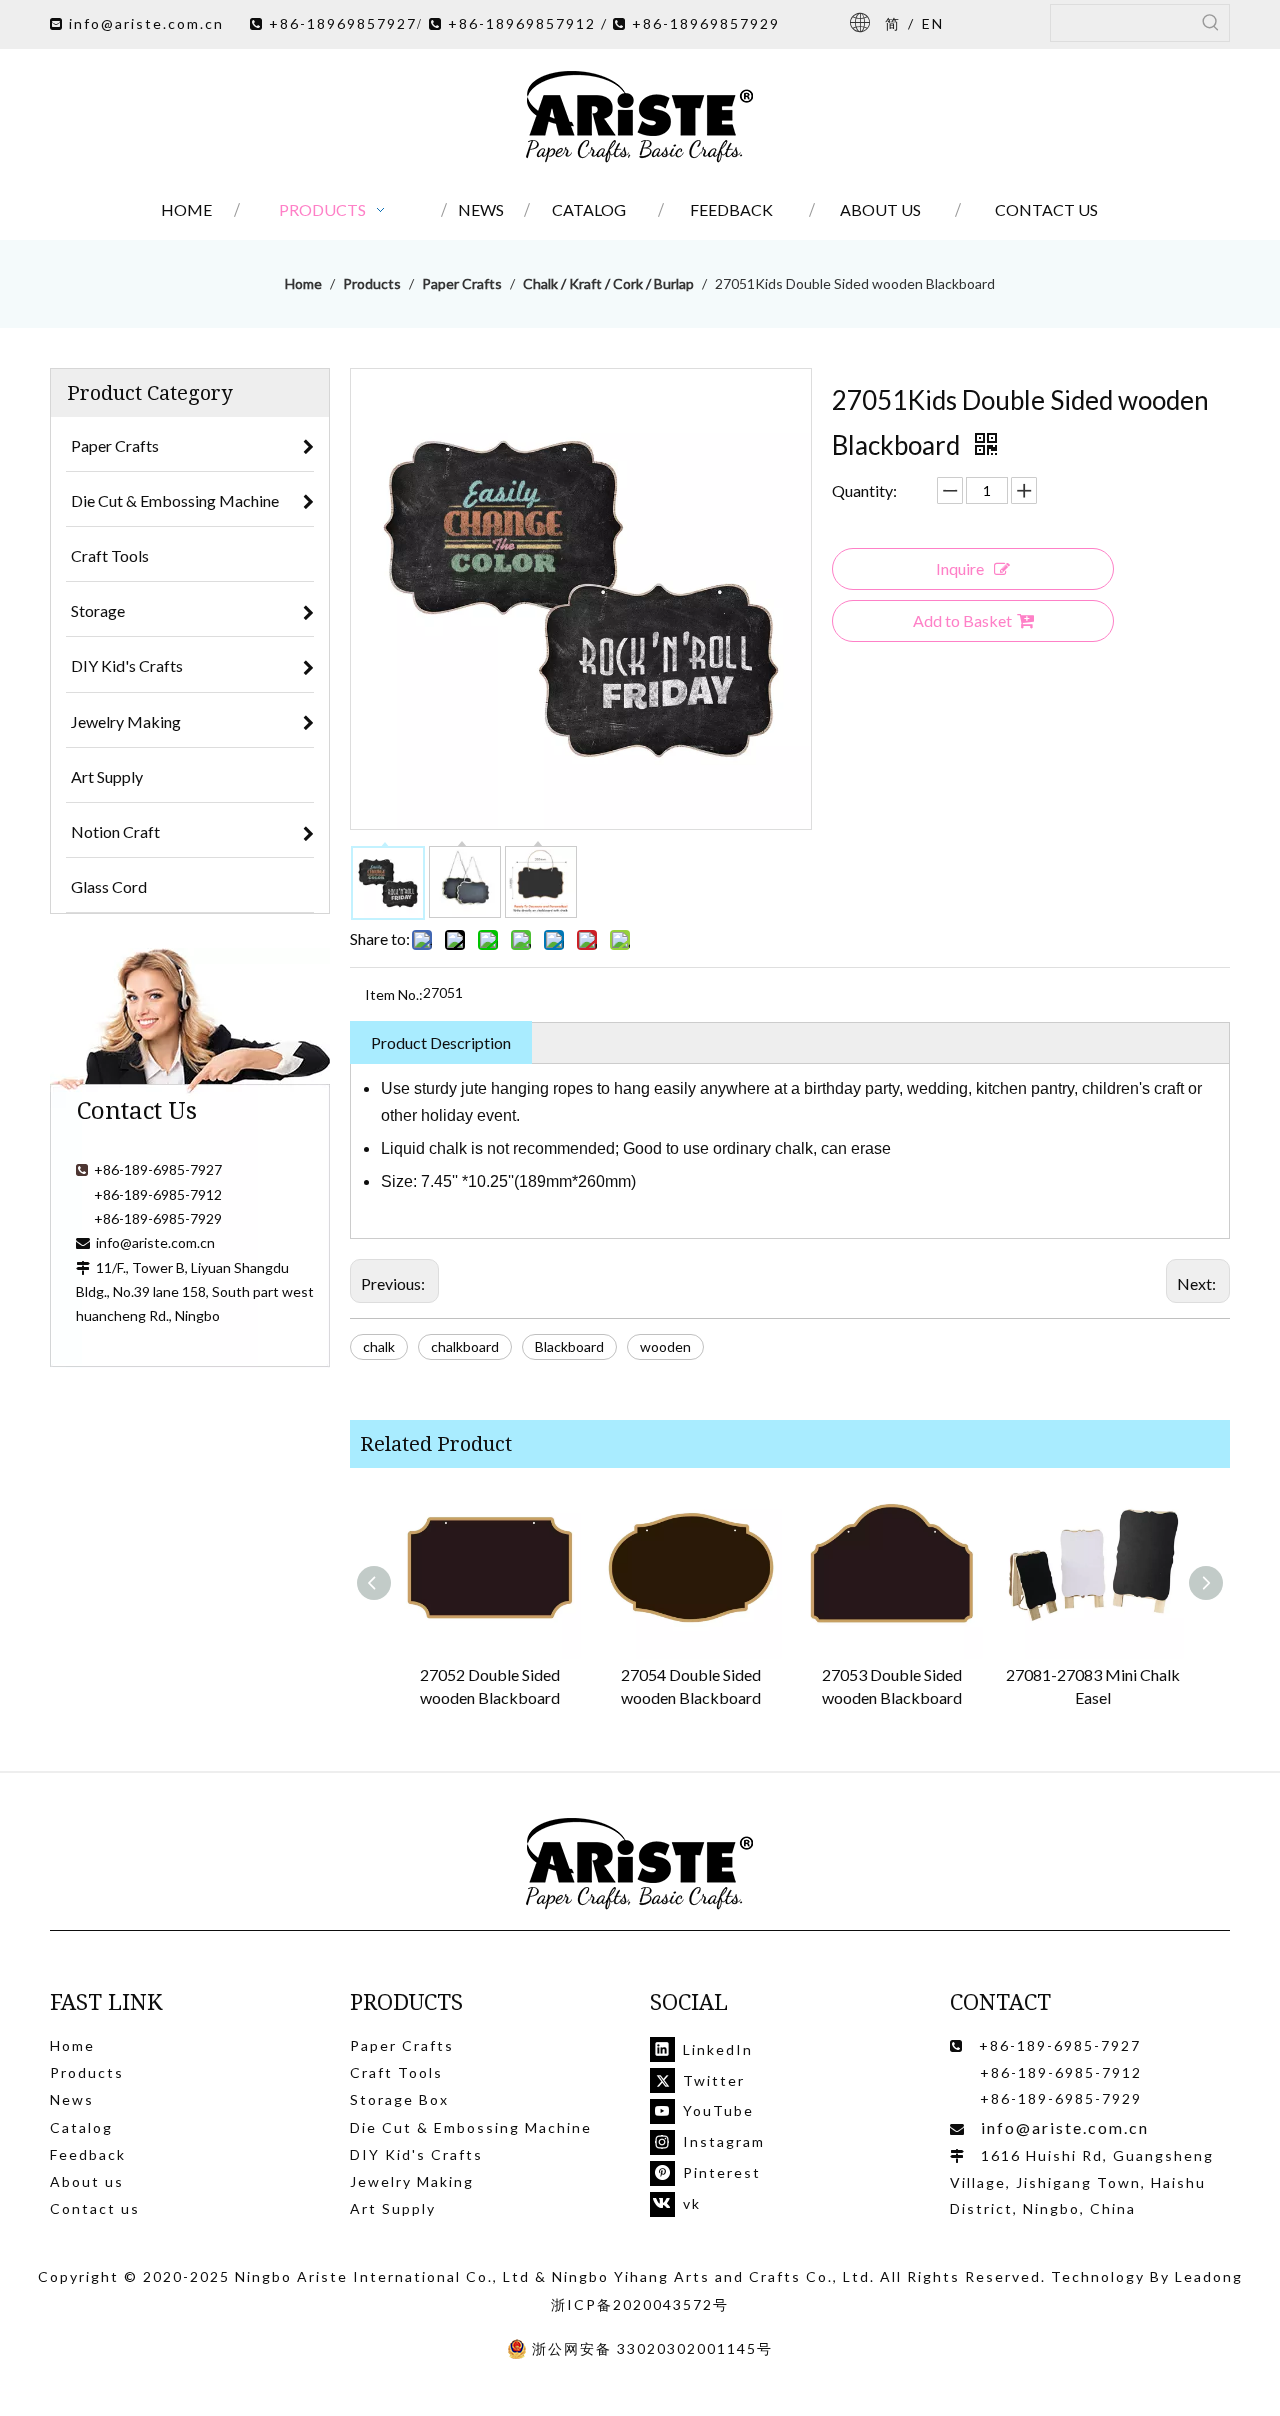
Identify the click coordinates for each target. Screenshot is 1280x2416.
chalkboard (465, 1346)
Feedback (88, 2154)
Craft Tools (396, 2072)
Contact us (95, 2208)
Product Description (441, 1042)
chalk (379, 1346)
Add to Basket (962, 620)
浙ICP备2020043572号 (640, 2304)
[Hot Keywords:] (1211, 23)
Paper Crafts (402, 2045)
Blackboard (569, 1346)
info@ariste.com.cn (146, 23)
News (72, 2099)
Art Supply (393, 2208)
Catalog (81, 2127)
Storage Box (399, 2099)
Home (72, 2045)
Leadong (1209, 2276)
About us (87, 2181)
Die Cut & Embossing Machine (471, 2127)
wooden (665, 1346)
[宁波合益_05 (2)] (640, 1864)
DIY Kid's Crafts (416, 2154)
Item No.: (394, 994)
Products (87, 2072)
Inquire (960, 568)
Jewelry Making (412, 2181)
